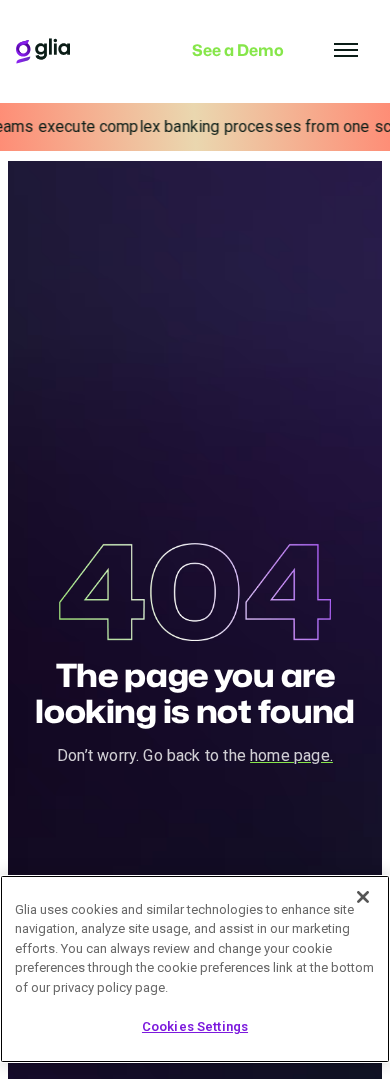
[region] (195, 969)
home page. (291, 755)
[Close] (363, 897)
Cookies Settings (195, 1026)
